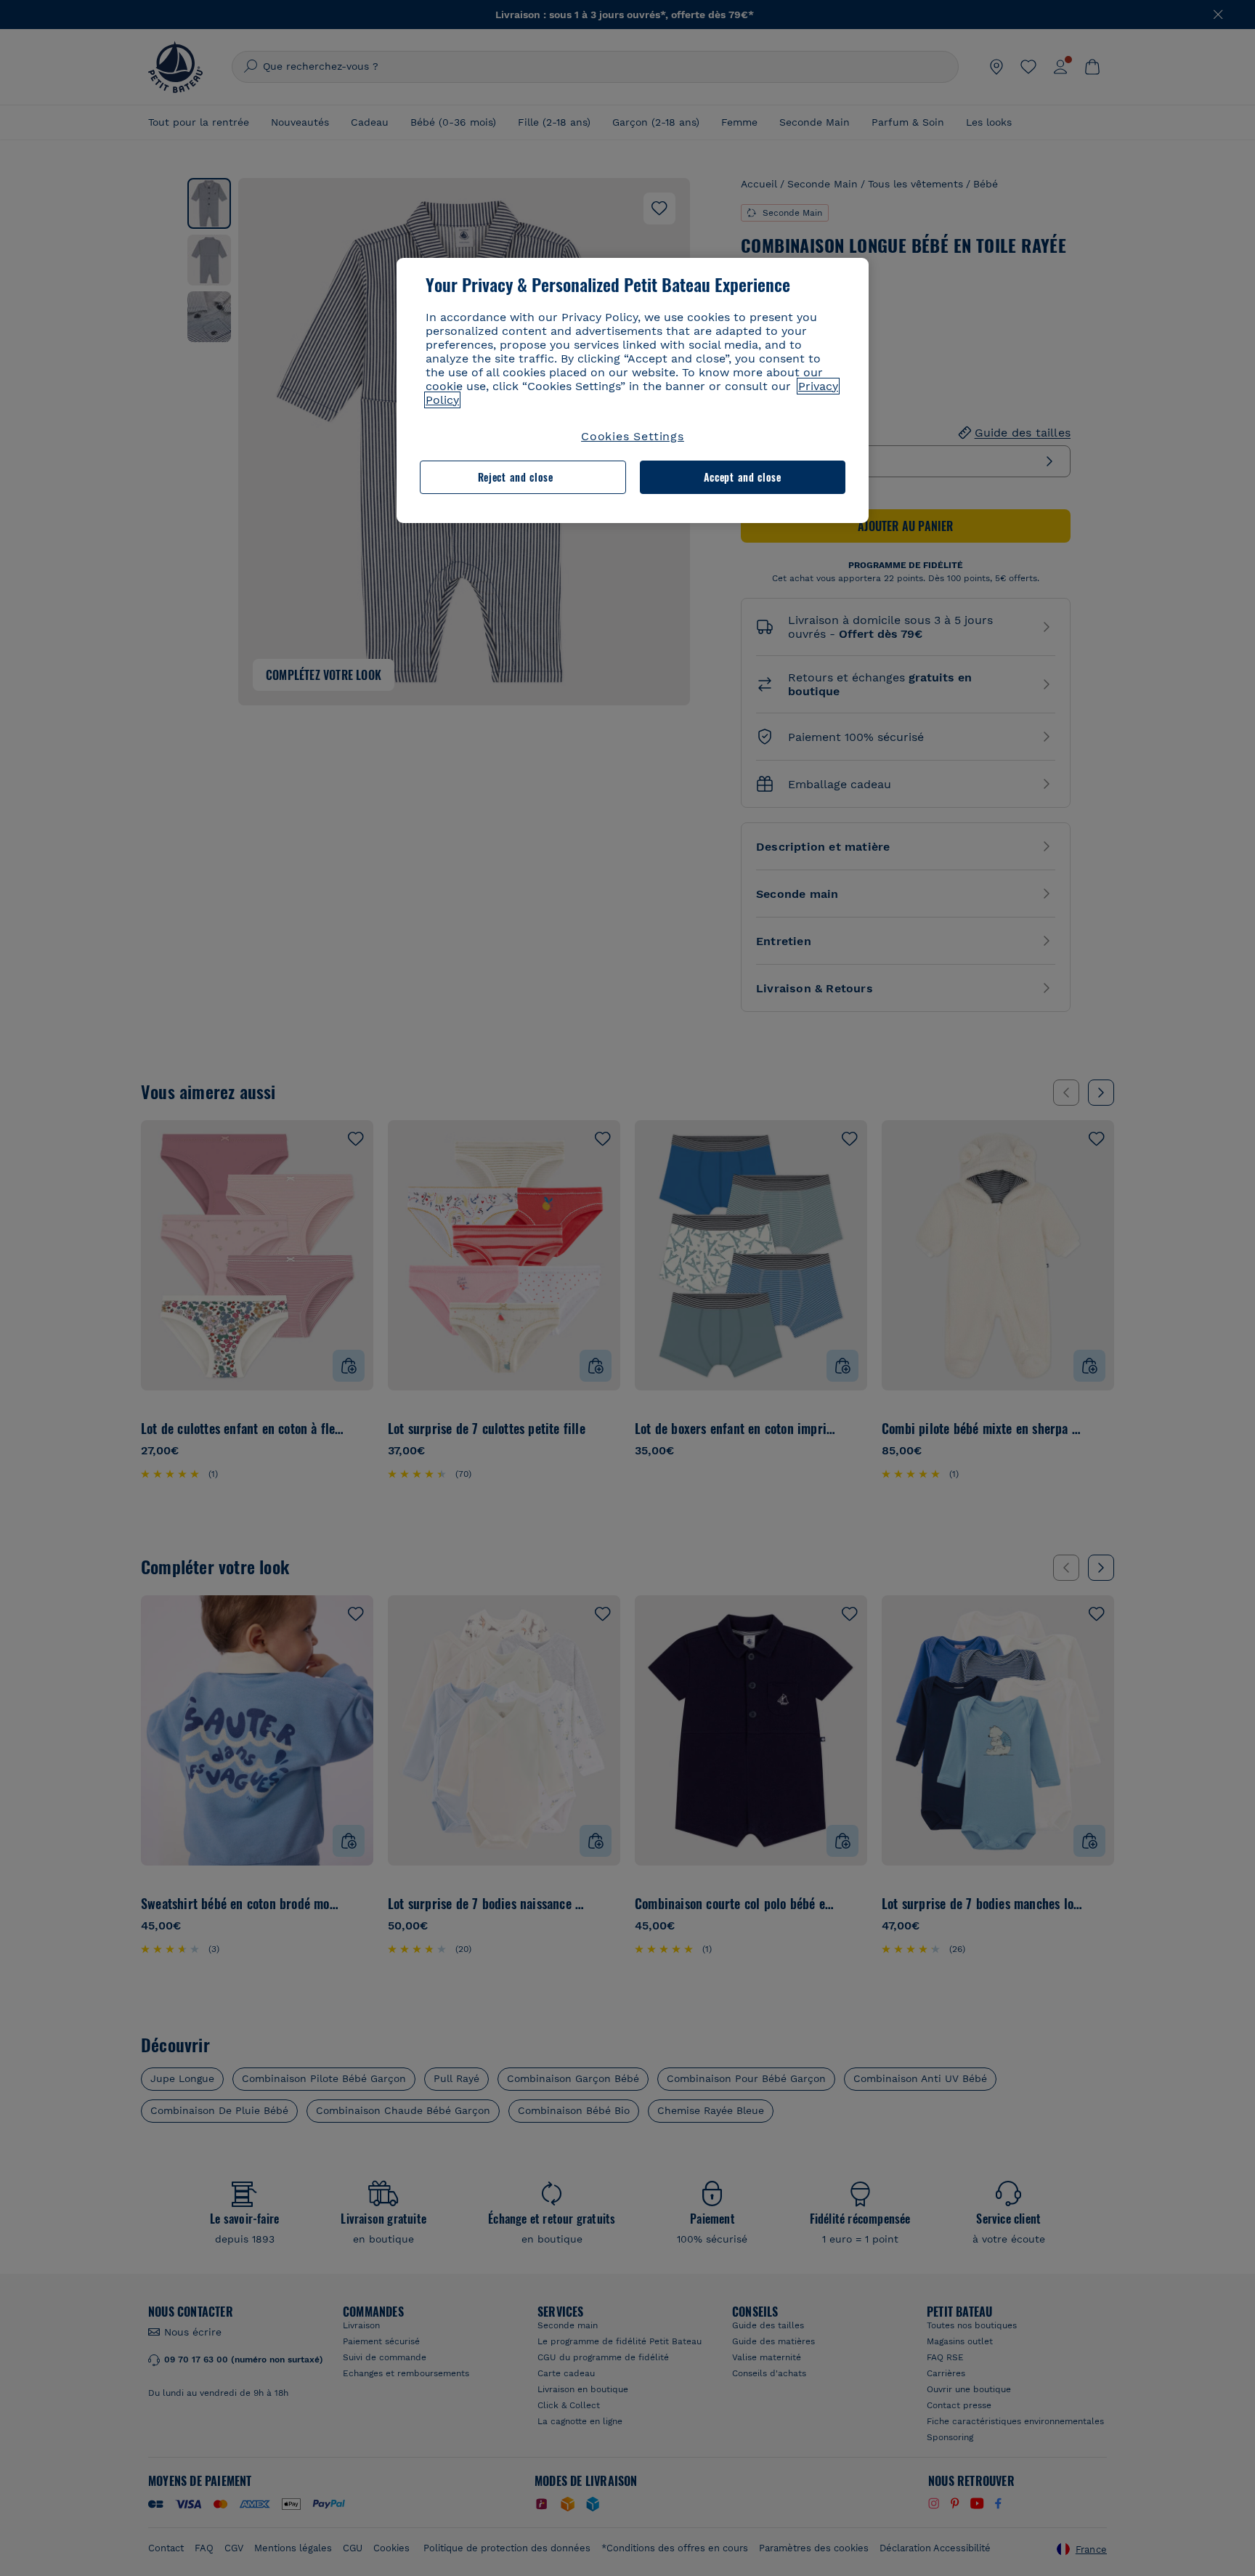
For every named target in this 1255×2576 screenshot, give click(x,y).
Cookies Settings (633, 436)
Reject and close (516, 477)
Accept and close (743, 477)
